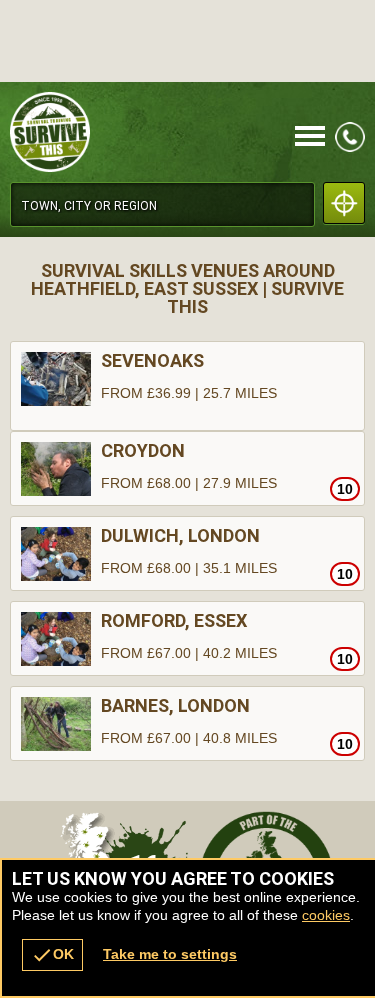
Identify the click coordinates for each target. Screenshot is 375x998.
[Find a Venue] (162, 204)
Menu (310, 137)
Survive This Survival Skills (134, 132)
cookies (326, 915)
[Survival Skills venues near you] (344, 203)
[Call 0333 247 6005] (350, 147)
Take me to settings (170, 954)
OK (52, 955)
